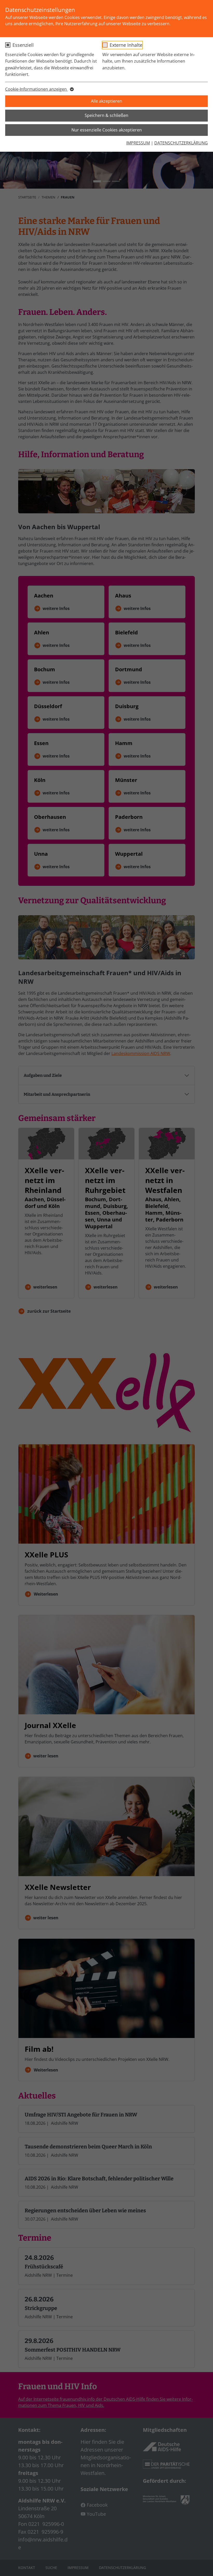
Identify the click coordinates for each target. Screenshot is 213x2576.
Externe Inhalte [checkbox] (126, 45)
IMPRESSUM (138, 143)
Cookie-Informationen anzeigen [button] (36, 89)
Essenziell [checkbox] (23, 45)
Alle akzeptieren (106, 101)
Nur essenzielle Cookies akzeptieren (107, 130)
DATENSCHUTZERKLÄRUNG (181, 143)
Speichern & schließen (106, 115)
